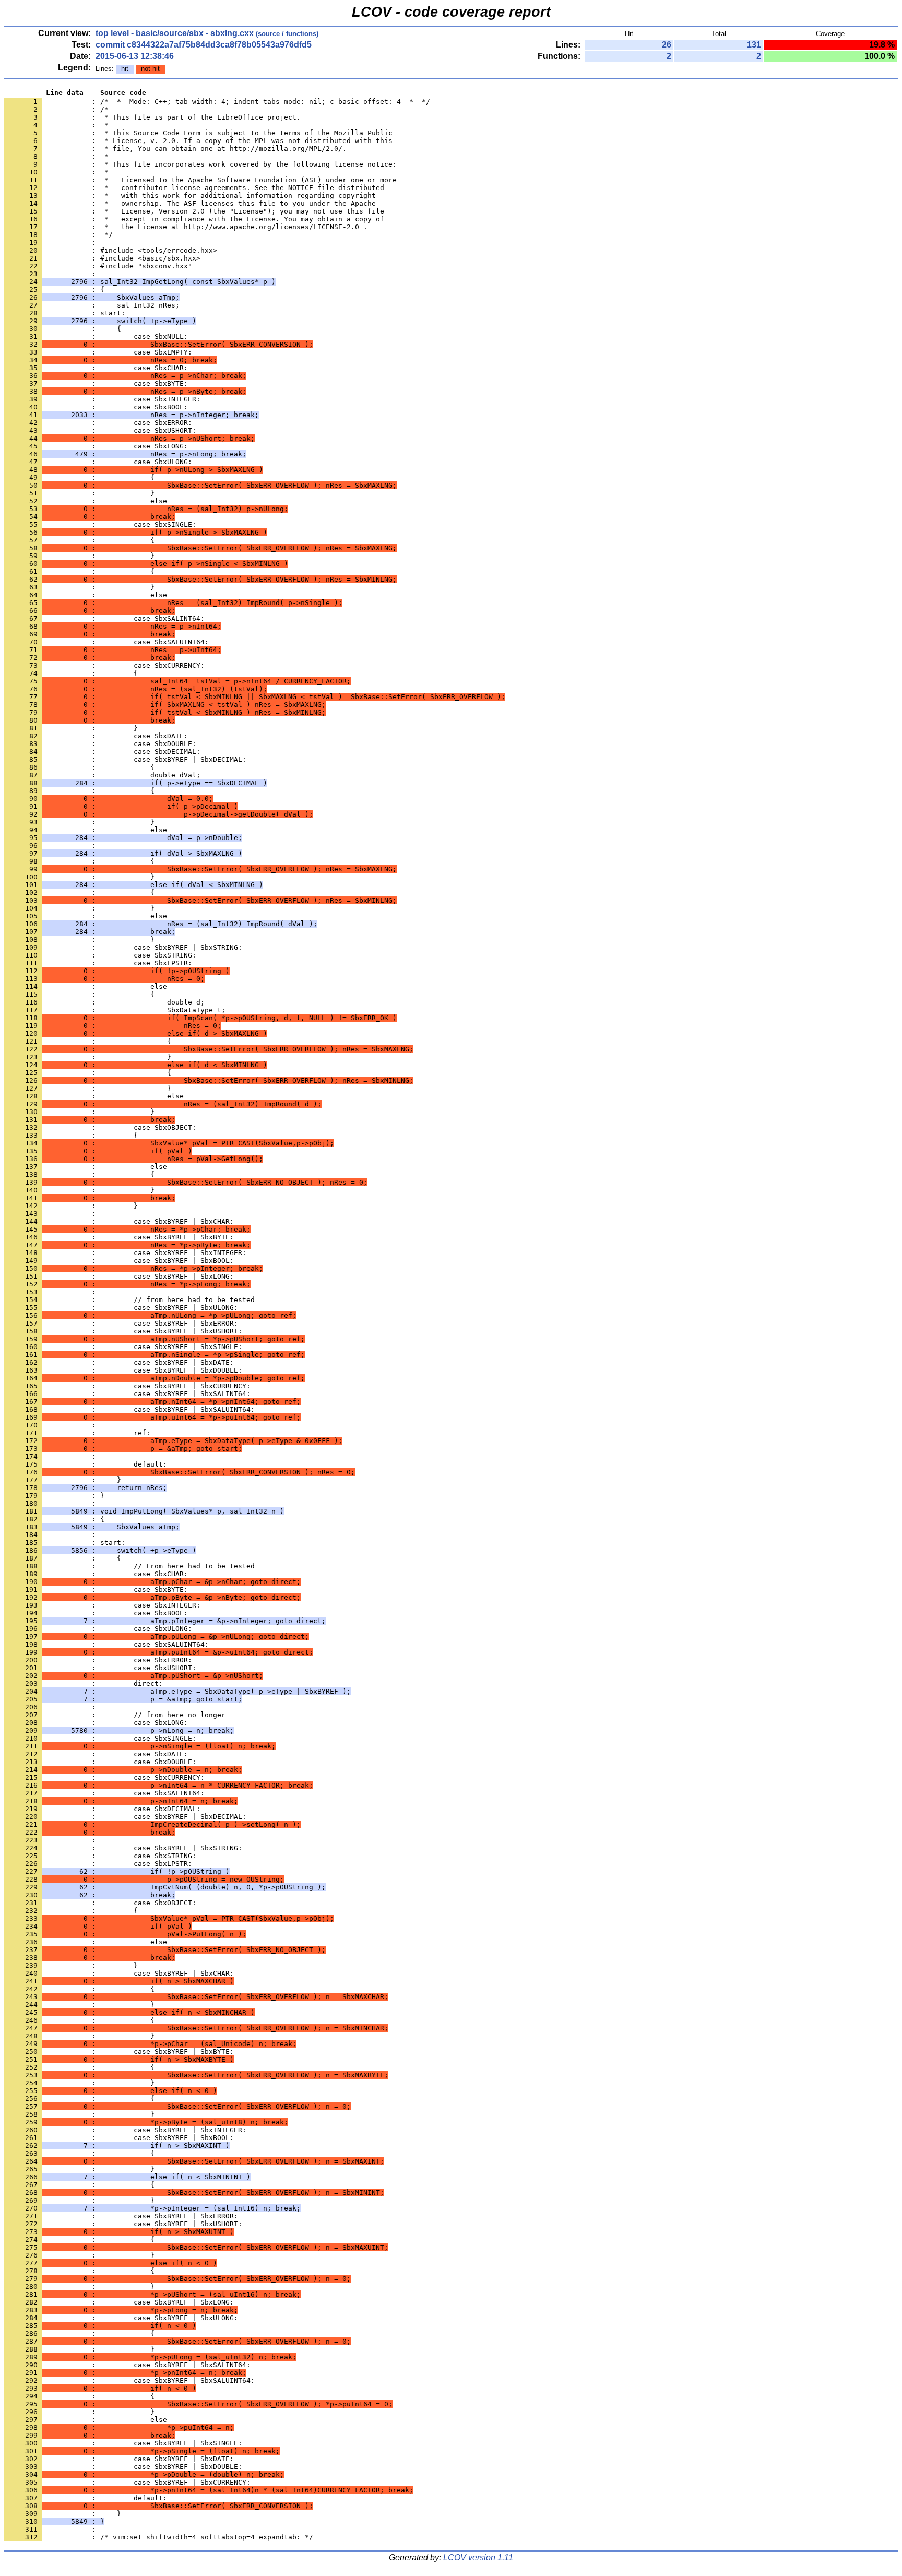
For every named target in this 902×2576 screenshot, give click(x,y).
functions (301, 34)
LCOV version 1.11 (478, 2557)
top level (112, 33)
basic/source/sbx (170, 33)
